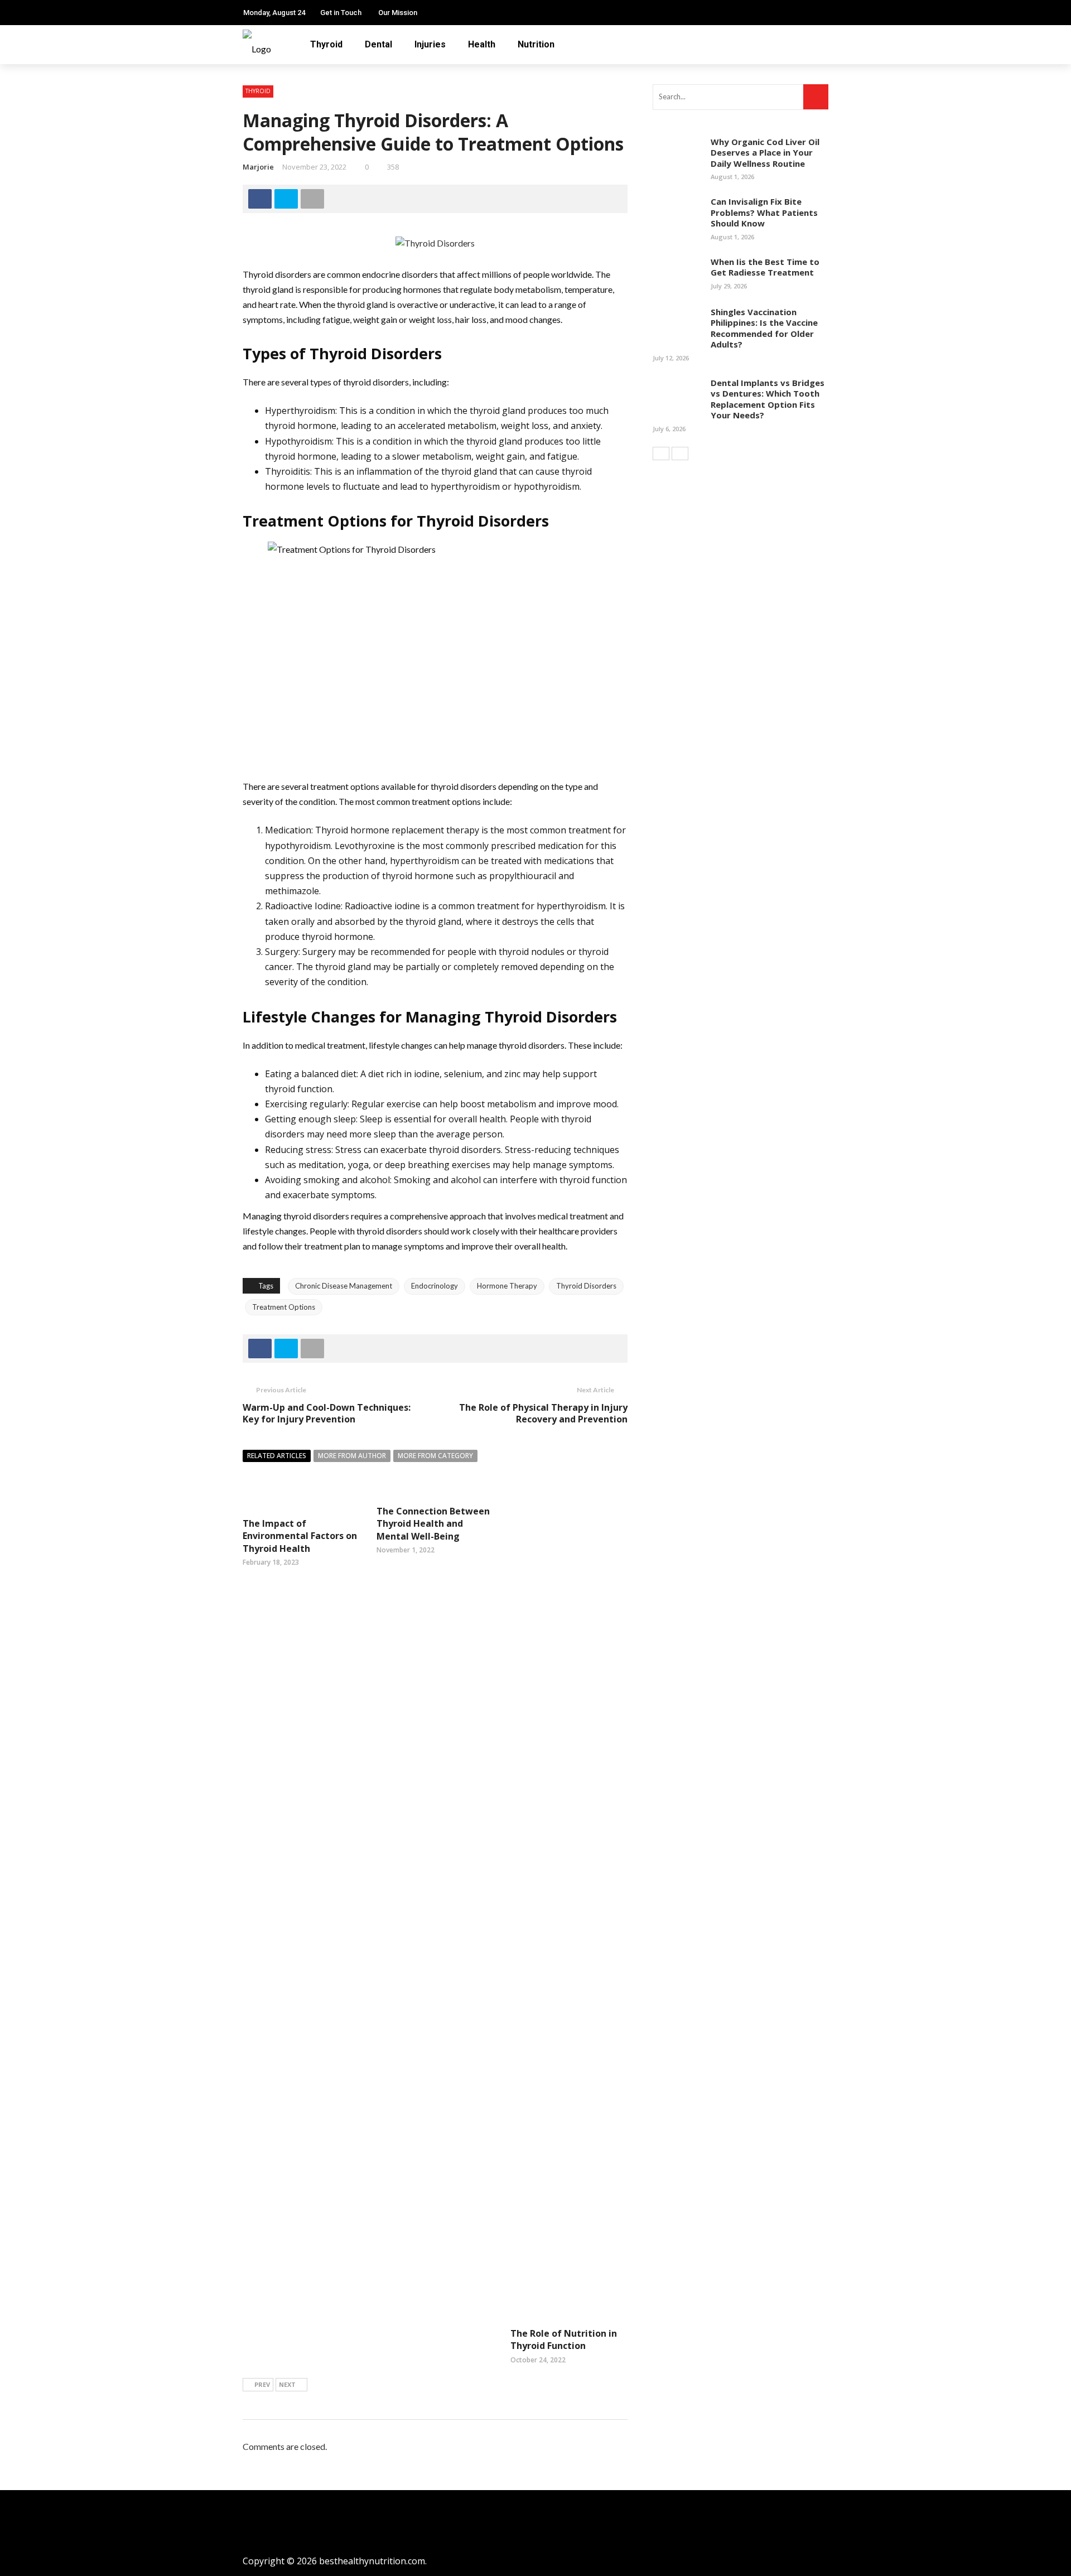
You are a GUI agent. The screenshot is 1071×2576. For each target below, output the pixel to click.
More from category (435, 1456)
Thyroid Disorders (586, 1286)
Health (482, 44)
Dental (378, 44)
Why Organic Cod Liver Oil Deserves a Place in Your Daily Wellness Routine (765, 153)
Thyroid (326, 44)
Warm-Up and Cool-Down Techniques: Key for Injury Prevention (327, 1413)
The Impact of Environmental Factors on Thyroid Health (300, 1536)
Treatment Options (284, 1307)
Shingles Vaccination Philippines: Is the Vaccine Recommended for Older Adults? (764, 328)
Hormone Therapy (507, 1286)
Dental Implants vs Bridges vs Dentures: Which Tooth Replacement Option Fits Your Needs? (768, 399)
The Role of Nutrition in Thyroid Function (564, 2339)
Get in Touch (341, 13)
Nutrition (536, 44)
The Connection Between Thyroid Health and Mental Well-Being (433, 1524)
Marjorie (258, 167)
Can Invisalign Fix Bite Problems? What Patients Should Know (764, 212)
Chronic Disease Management (344, 1286)
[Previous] (661, 454)
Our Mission (398, 13)
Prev (262, 2384)
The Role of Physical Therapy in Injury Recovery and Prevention (543, 1413)
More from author (352, 1456)
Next (287, 2384)
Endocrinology (435, 1286)
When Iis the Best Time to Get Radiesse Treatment (765, 267)
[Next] (680, 454)
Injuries (430, 44)
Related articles (277, 1456)
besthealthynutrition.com (372, 2561)
